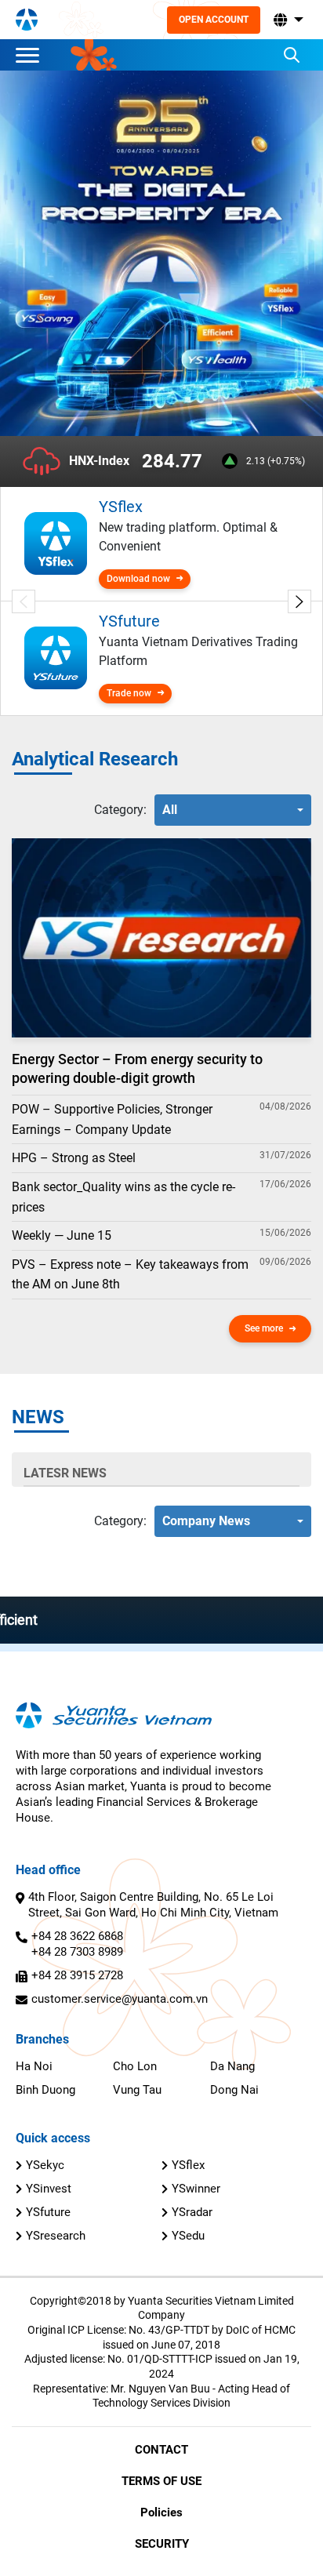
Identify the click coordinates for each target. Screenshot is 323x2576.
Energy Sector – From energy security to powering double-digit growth (137, 1068)
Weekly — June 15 (62, 1235)
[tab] (120, 810)
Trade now (129, 693)
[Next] (299, 601)
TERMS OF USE (161, 2481)
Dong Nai (234, 2090)
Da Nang (232, 2066)
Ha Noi (34, 2066)
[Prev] (24, 601)
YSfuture (48, 2212)
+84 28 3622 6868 (77, 1936)
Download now (138, 579)
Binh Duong (45, 2090)
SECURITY (162, 2544)
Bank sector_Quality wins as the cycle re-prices (123, 1197)
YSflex (188, 2165)
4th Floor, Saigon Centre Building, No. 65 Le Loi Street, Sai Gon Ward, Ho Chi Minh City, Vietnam (153, 1905)
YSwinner (196, 2189)
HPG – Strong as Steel (74, 1158)
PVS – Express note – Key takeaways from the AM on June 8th (130, 1275)
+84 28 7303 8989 (77, 1952)
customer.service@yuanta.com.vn (120, 1999)
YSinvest (49, 2189)
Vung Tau (137, 2090)
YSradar (192, 2212)
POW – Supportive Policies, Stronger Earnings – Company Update (112, 1119)
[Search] (292, 55)
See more (264, 1328)
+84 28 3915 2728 (77, 1975)
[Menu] (31, 55)
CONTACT (161, 2450)
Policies (161, 2512)
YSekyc (45, 2165)
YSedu (188, 2236)
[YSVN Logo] (27, 20)
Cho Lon (135, 2066)
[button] (287, 20)
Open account (214, 20)
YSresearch (56, 2236)
